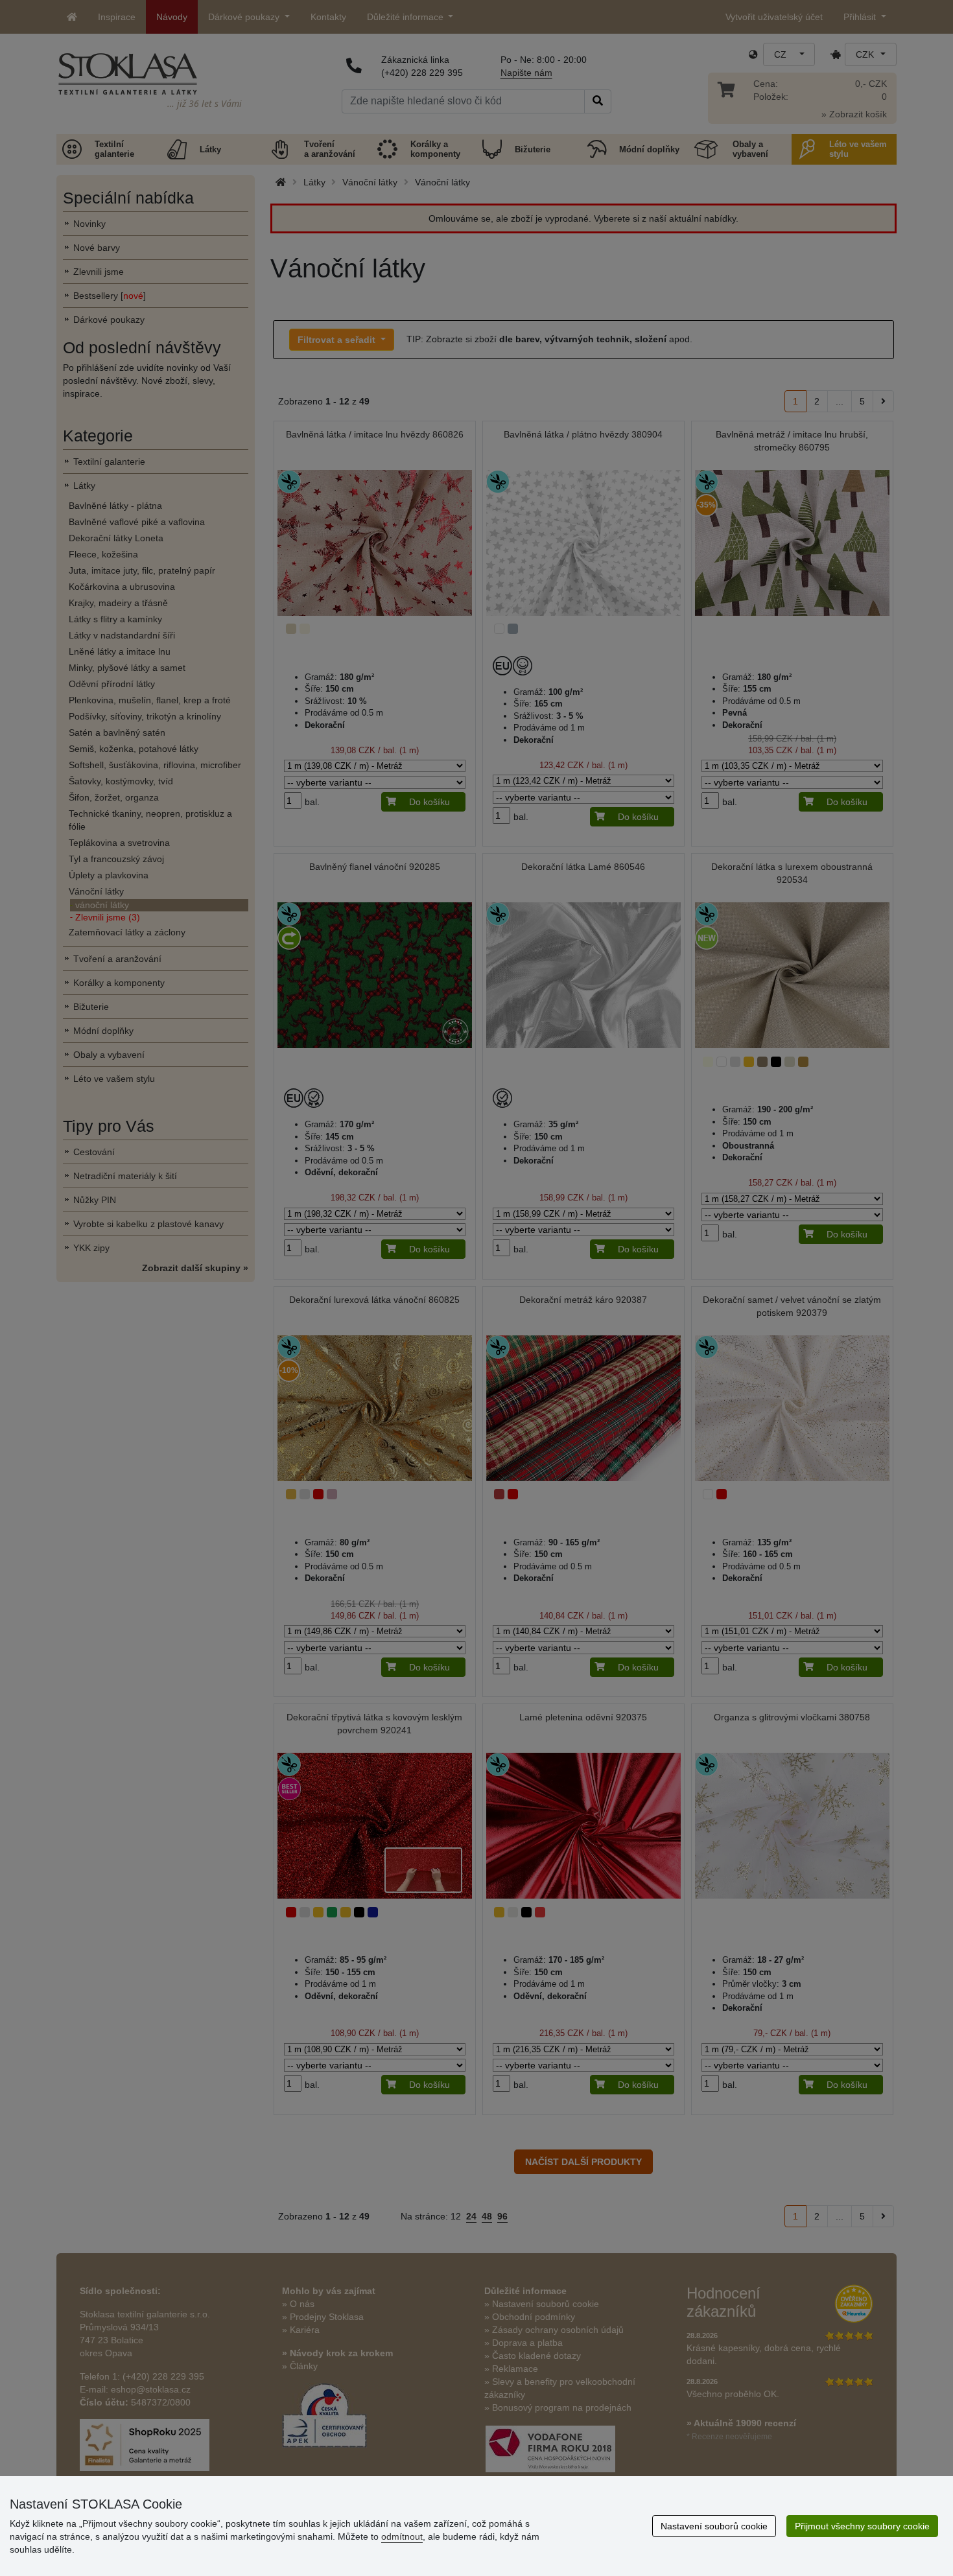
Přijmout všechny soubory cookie (862, 2526)
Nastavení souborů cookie (714, 2526)
